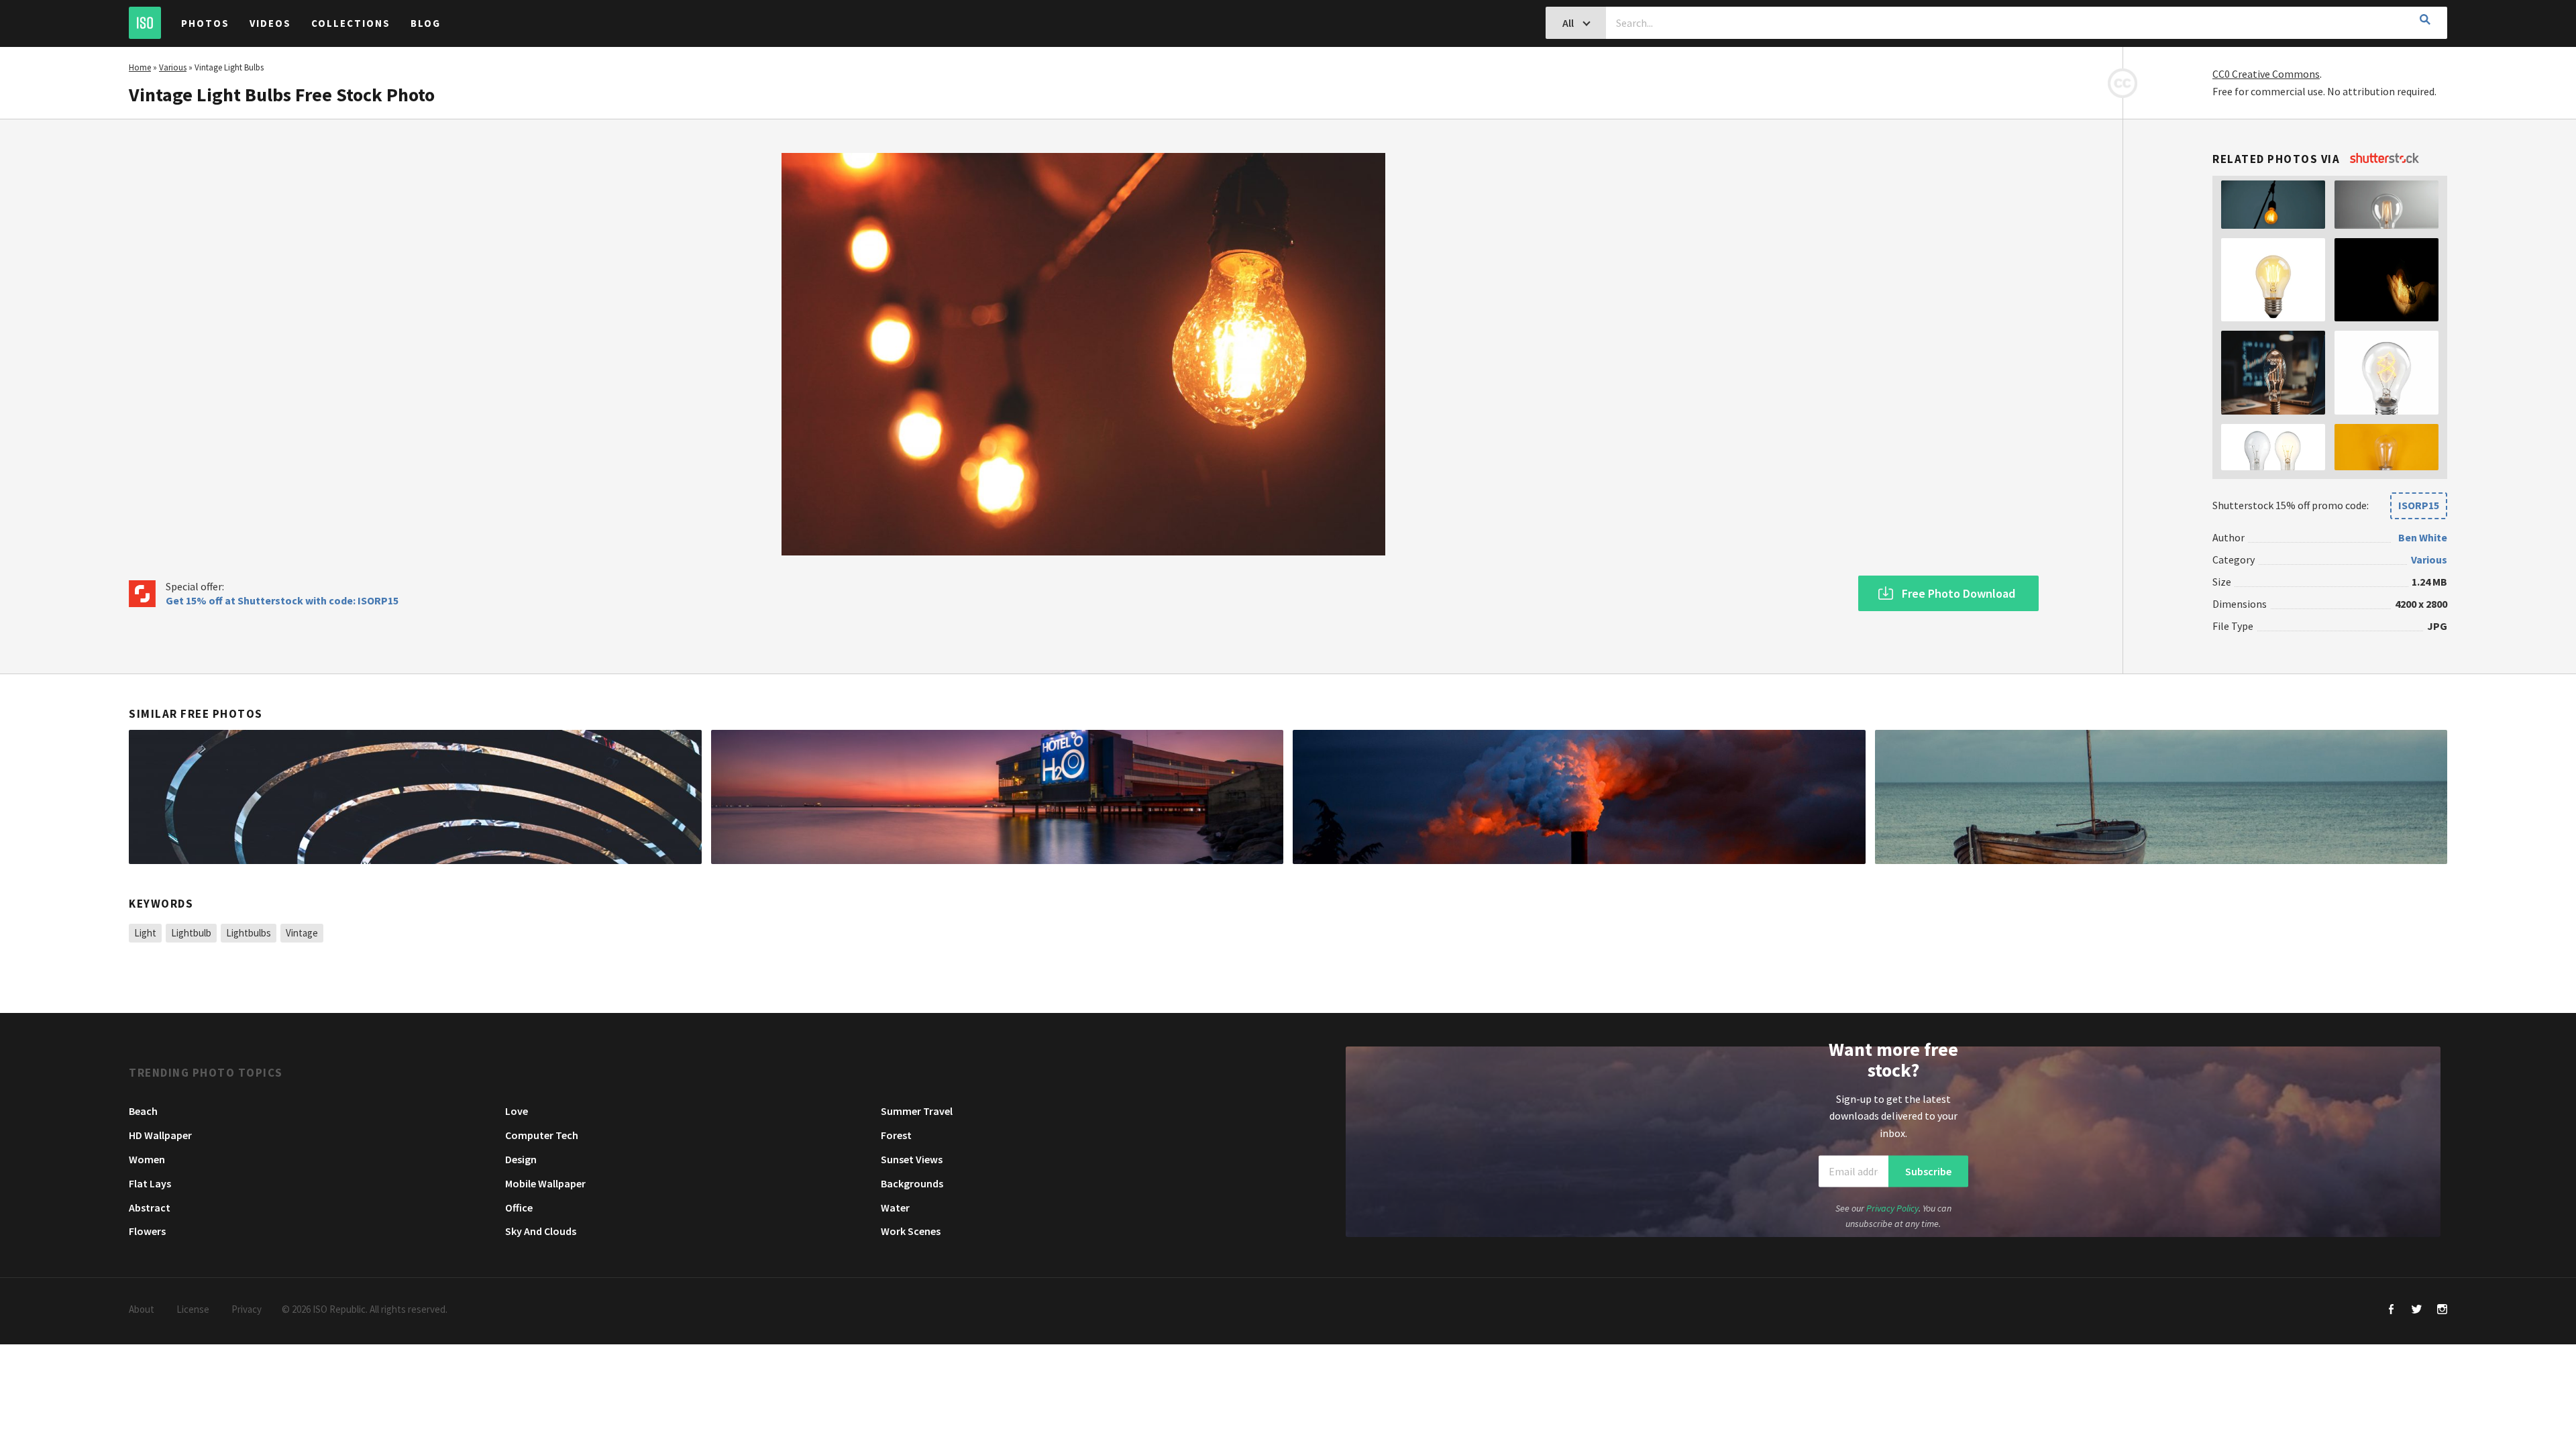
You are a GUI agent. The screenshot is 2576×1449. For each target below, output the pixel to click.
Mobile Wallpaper (545, 1183)
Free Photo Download (1958, 593)
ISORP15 (2419, 505)
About (142, 1309)
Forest (896, 1135)
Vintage (302, 933)
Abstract (150, 1207)
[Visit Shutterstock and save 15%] (2384, 159)
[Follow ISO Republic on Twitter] (2417, 1310)
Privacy (247, 1309)
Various (173, 67)
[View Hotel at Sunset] (998, 797)
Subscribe (1928, 1171)
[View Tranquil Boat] (2161, 797)
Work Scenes (911, 1231)
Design (521, 1159)
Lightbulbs (249, 933)
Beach (143, 1111)
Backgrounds (912, 1183)
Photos (205, 23)
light (145, 933)
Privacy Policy (1892, 1208)
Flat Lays (150, 1183)
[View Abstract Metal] (415, 797)
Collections (351, 23)
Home (140, 67)
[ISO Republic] (145, 23)
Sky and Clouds (541, 1231)
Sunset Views (912, 1159)
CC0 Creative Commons (2266, 74)
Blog (426, 23)
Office (519, 1207)
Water (895, 1207)
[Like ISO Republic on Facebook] (2391, 1310)
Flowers (147, 1231)
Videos (270, 23)
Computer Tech (542, 1135)
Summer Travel (917, 1111)
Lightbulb (191, 933)
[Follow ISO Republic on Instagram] (2442, 1310)
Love (517, 1111)
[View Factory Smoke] (1579, 797)
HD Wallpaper (160, 1135)
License (193, 1309)
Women (147, 1159)
